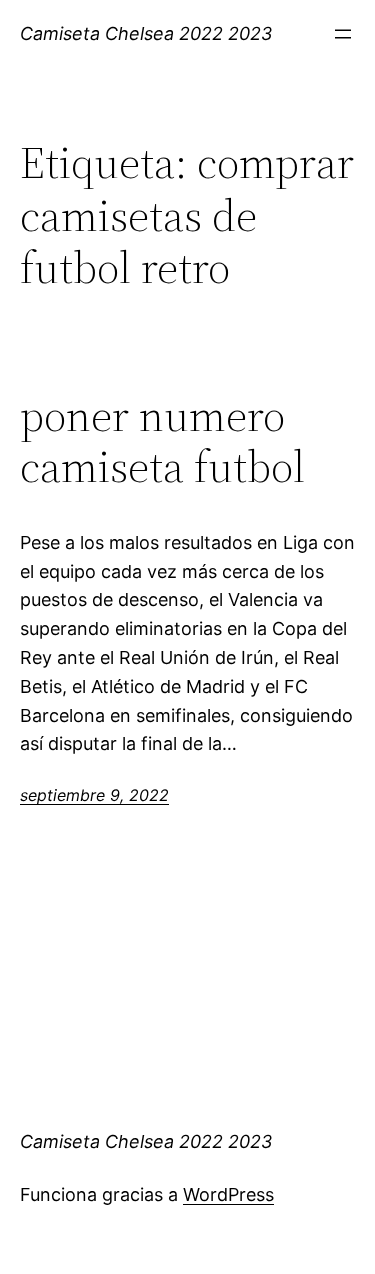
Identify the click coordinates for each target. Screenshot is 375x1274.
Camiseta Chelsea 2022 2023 (146, 33)
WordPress (228, 1194)
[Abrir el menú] (343, 34)
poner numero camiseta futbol (162, 441)
